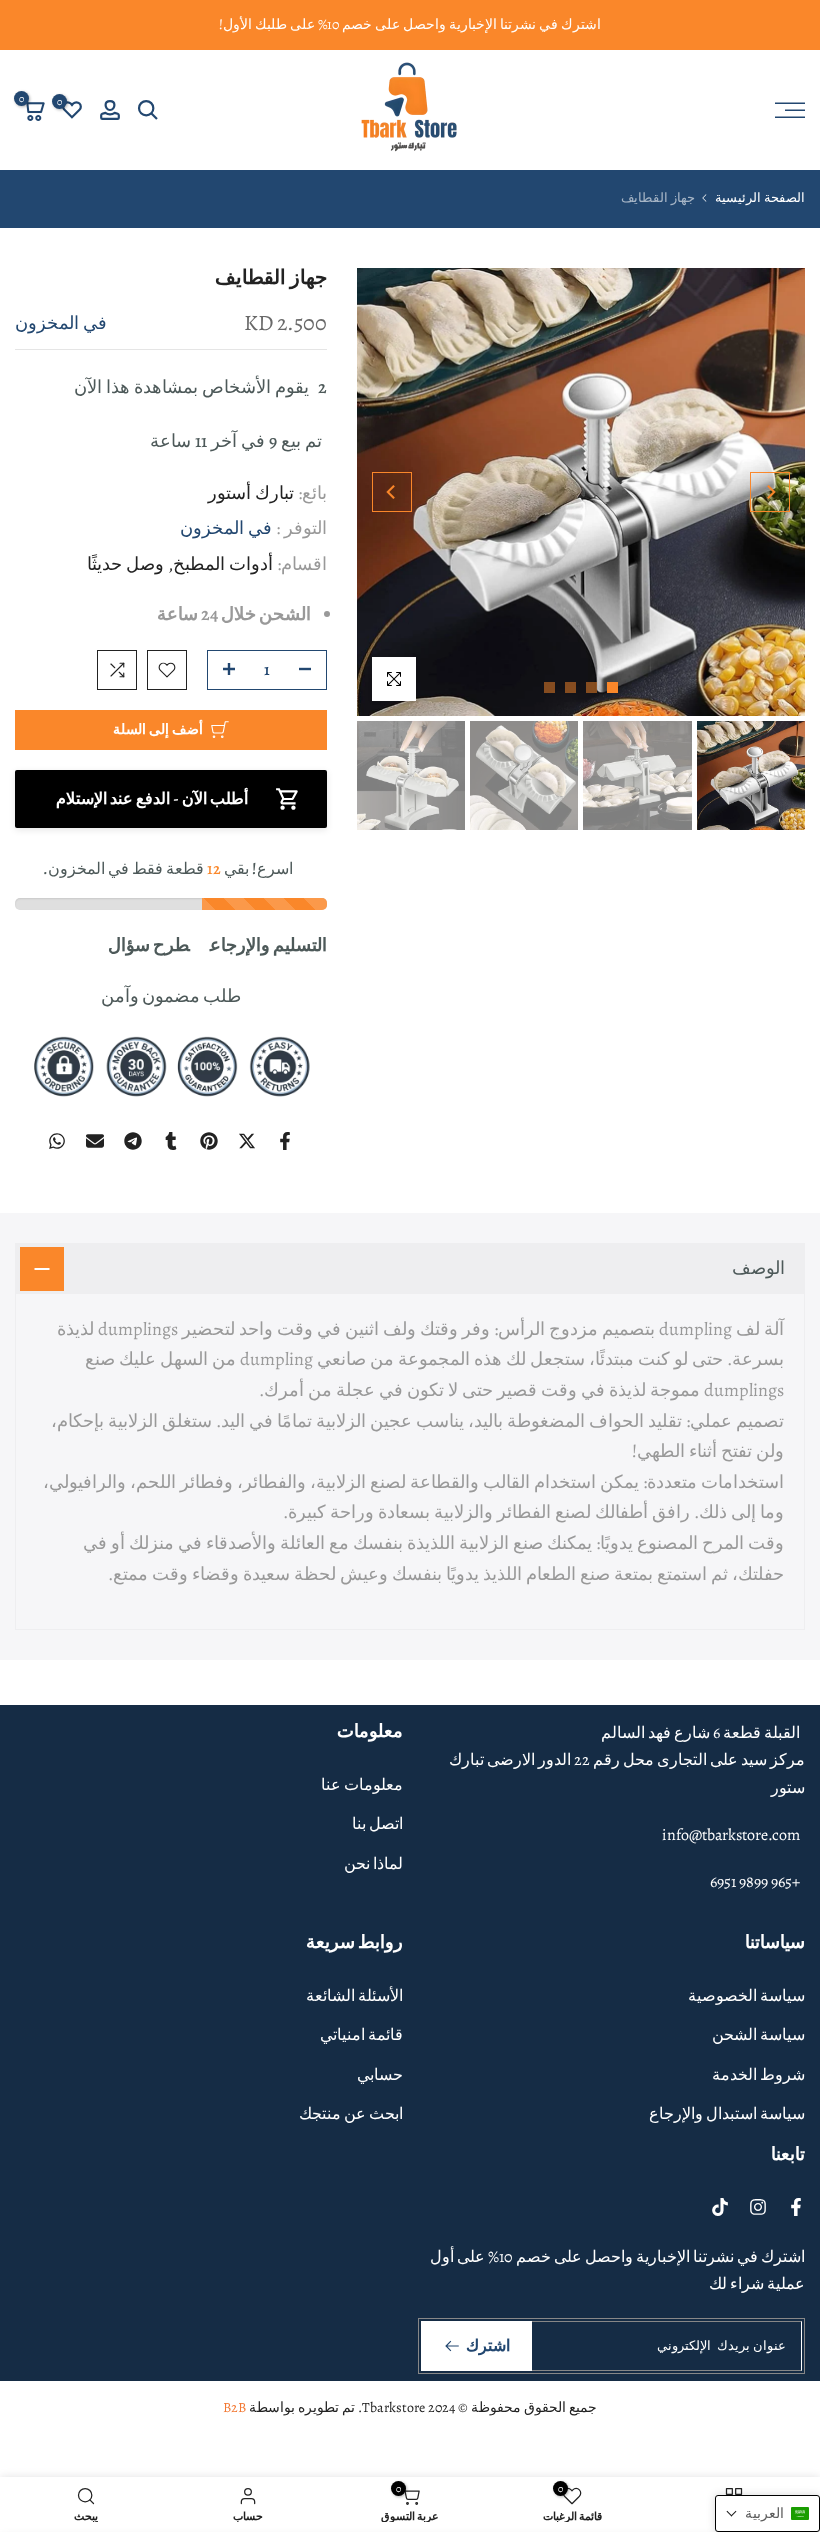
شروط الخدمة (758, 2075)
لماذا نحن (373, 1864)
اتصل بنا (377, 1824)
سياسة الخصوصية (746, 1996)
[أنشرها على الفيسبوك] (285, 1141)
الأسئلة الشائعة (354, 1996)
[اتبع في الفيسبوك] (796, 2207)
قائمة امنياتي (361, 2035)
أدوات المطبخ (223, 564)
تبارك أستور (251, 493)
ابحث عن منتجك (351, 2114)
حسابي (380, 2075)
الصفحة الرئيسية (760, 197)
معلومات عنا (362, 1785)
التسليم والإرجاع (268, 945)
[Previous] (770, 492)
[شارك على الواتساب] (57, 1141)
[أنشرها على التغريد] (247, 1141)
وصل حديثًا (125, 564)
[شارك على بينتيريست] (209, 1141)
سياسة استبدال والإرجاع (727, 2114)
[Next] (392, 492)
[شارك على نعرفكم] (171, 1141)
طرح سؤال (149, 945)
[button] (767, 2513)
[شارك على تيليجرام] (133, 1141)
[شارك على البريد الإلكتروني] (95, 1141)
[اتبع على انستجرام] (758, 2207)
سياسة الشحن (758, 2035)
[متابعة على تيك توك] (720, 2207)
